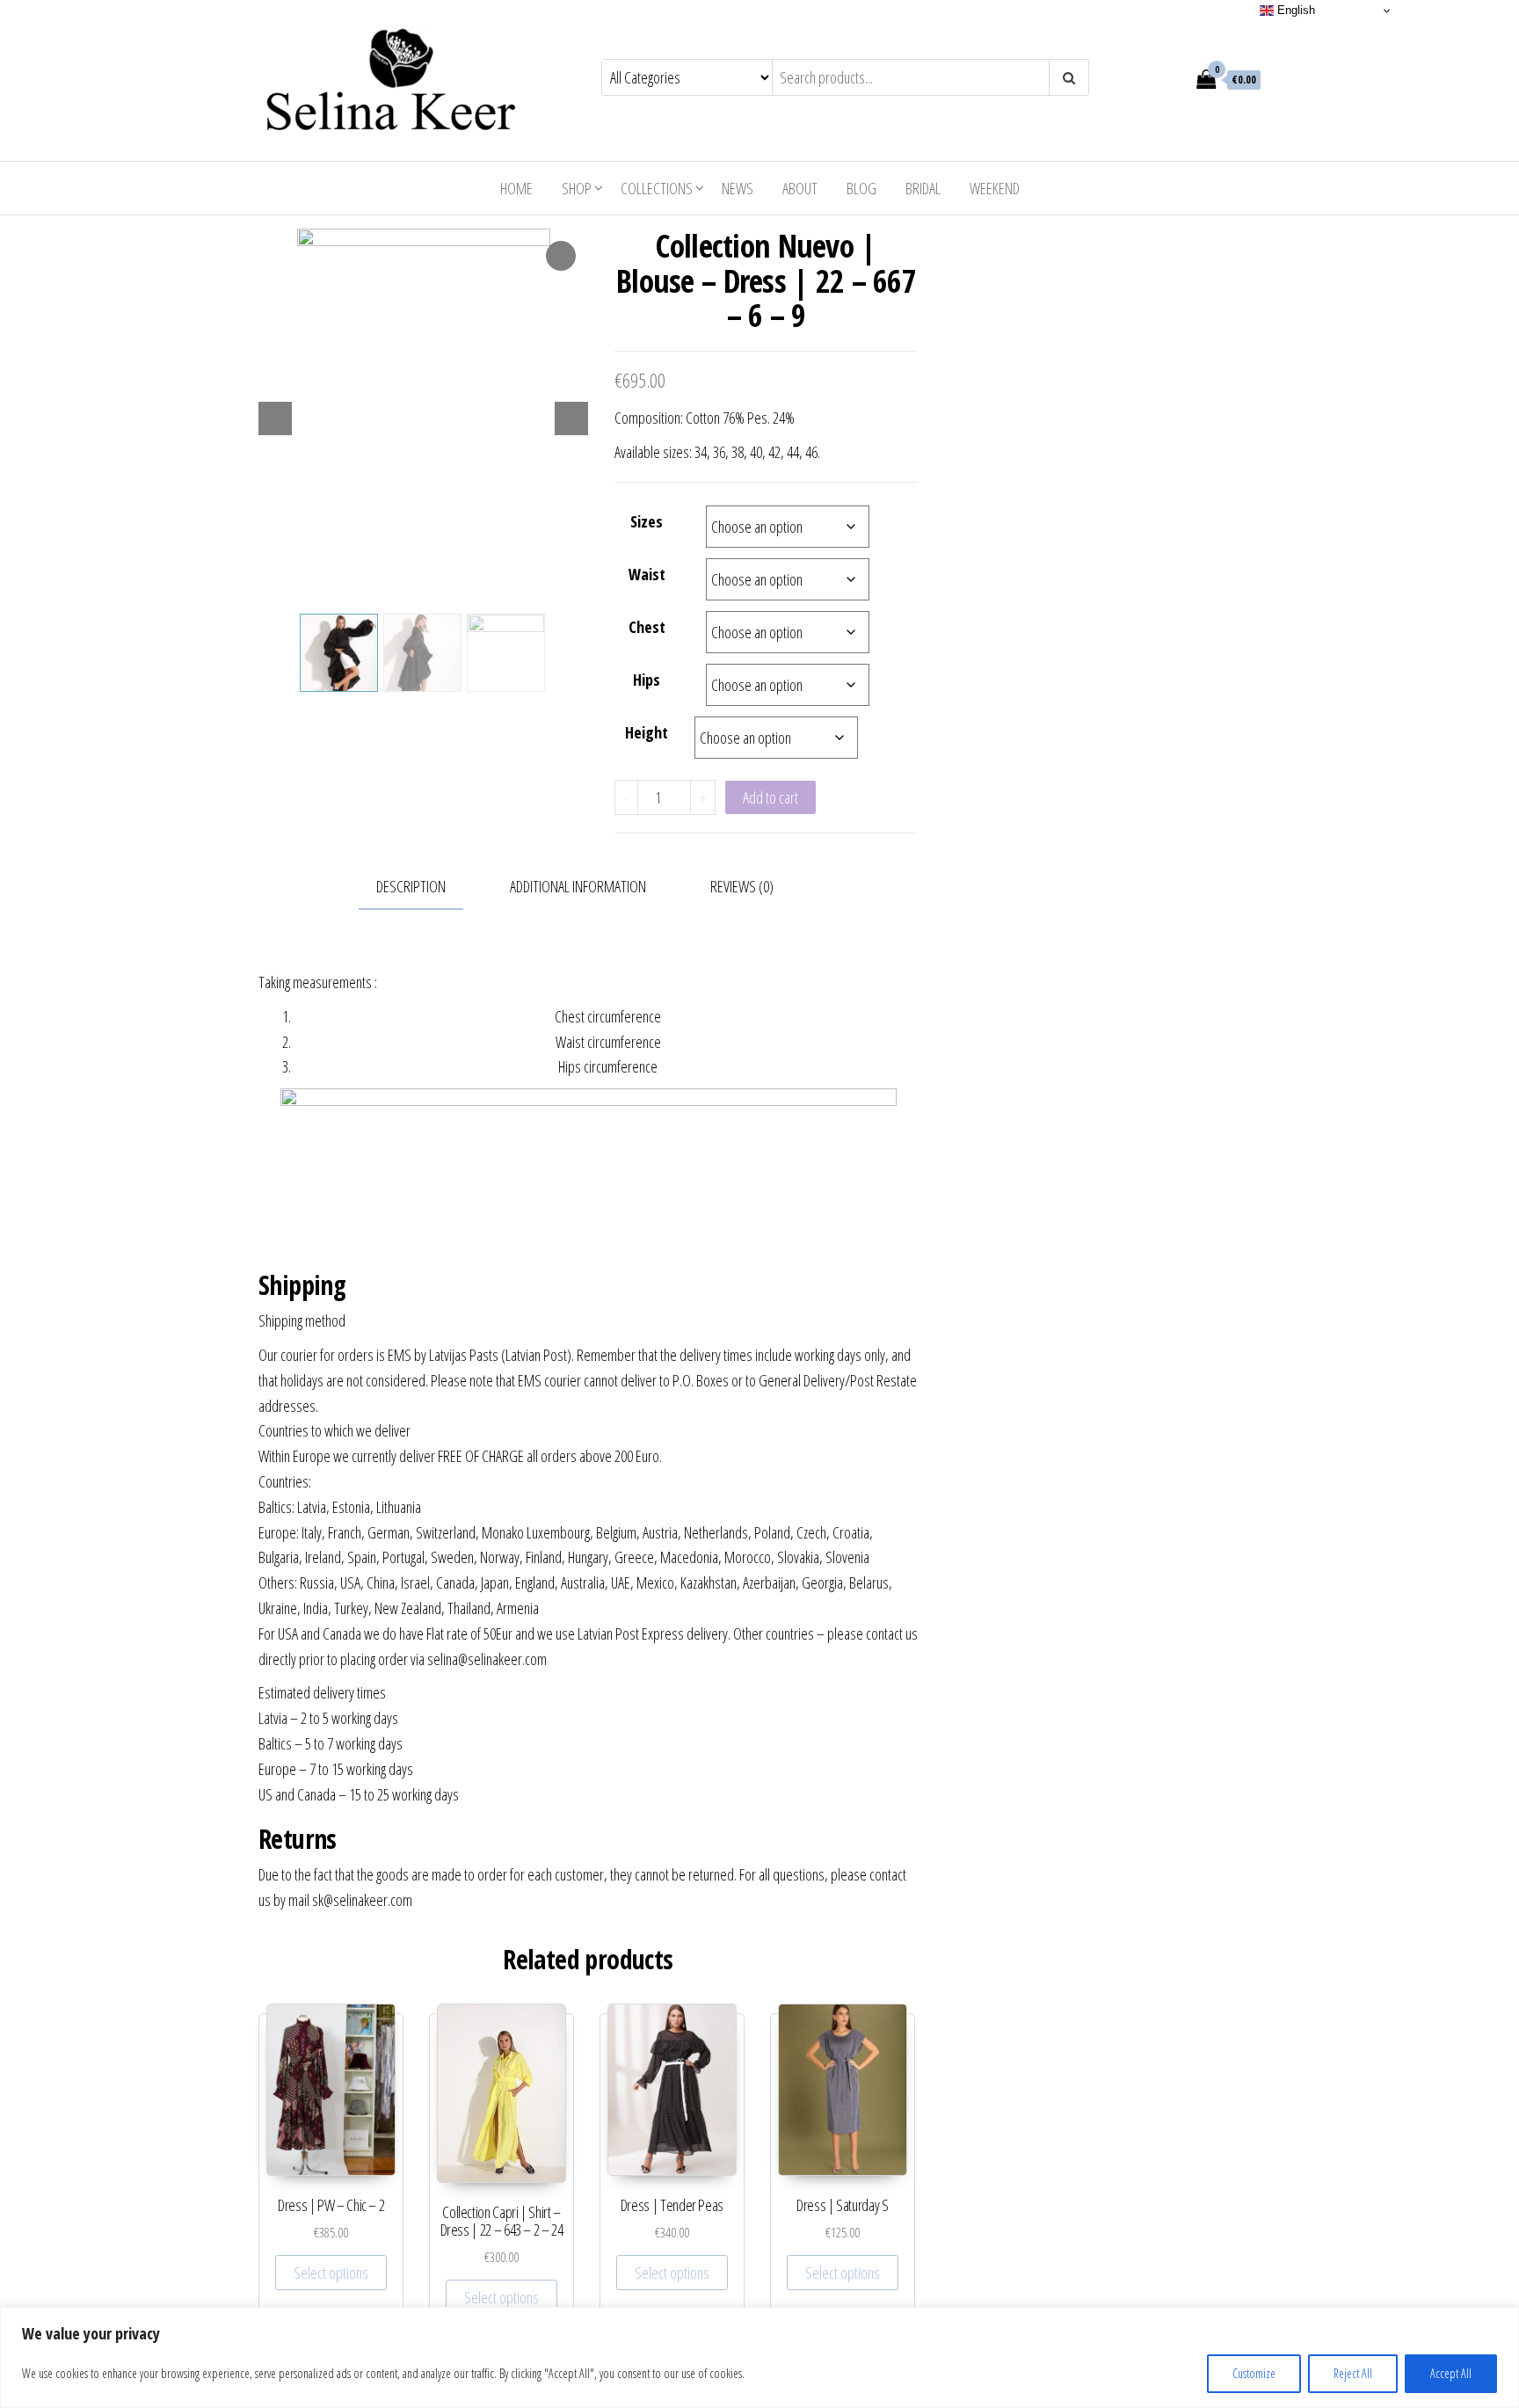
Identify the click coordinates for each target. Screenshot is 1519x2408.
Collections (657, 188)
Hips (647, 680)
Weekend (995, 188)
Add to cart (770, 797)
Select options (331, 2273)
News (738, 188)
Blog (861, 188)
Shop (577, 188)
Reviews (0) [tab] (742, 886)
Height (647, 732)
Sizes (647, 521)
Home (516, 188)
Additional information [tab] (578, 886)
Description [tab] (411, 886)
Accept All (1451, 2373)
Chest (647, 627)
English (1294, 10)
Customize (1254, 2373)
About (800, 188)
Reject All (1353, 2373)
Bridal (923, 188)
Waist (647, 574)
